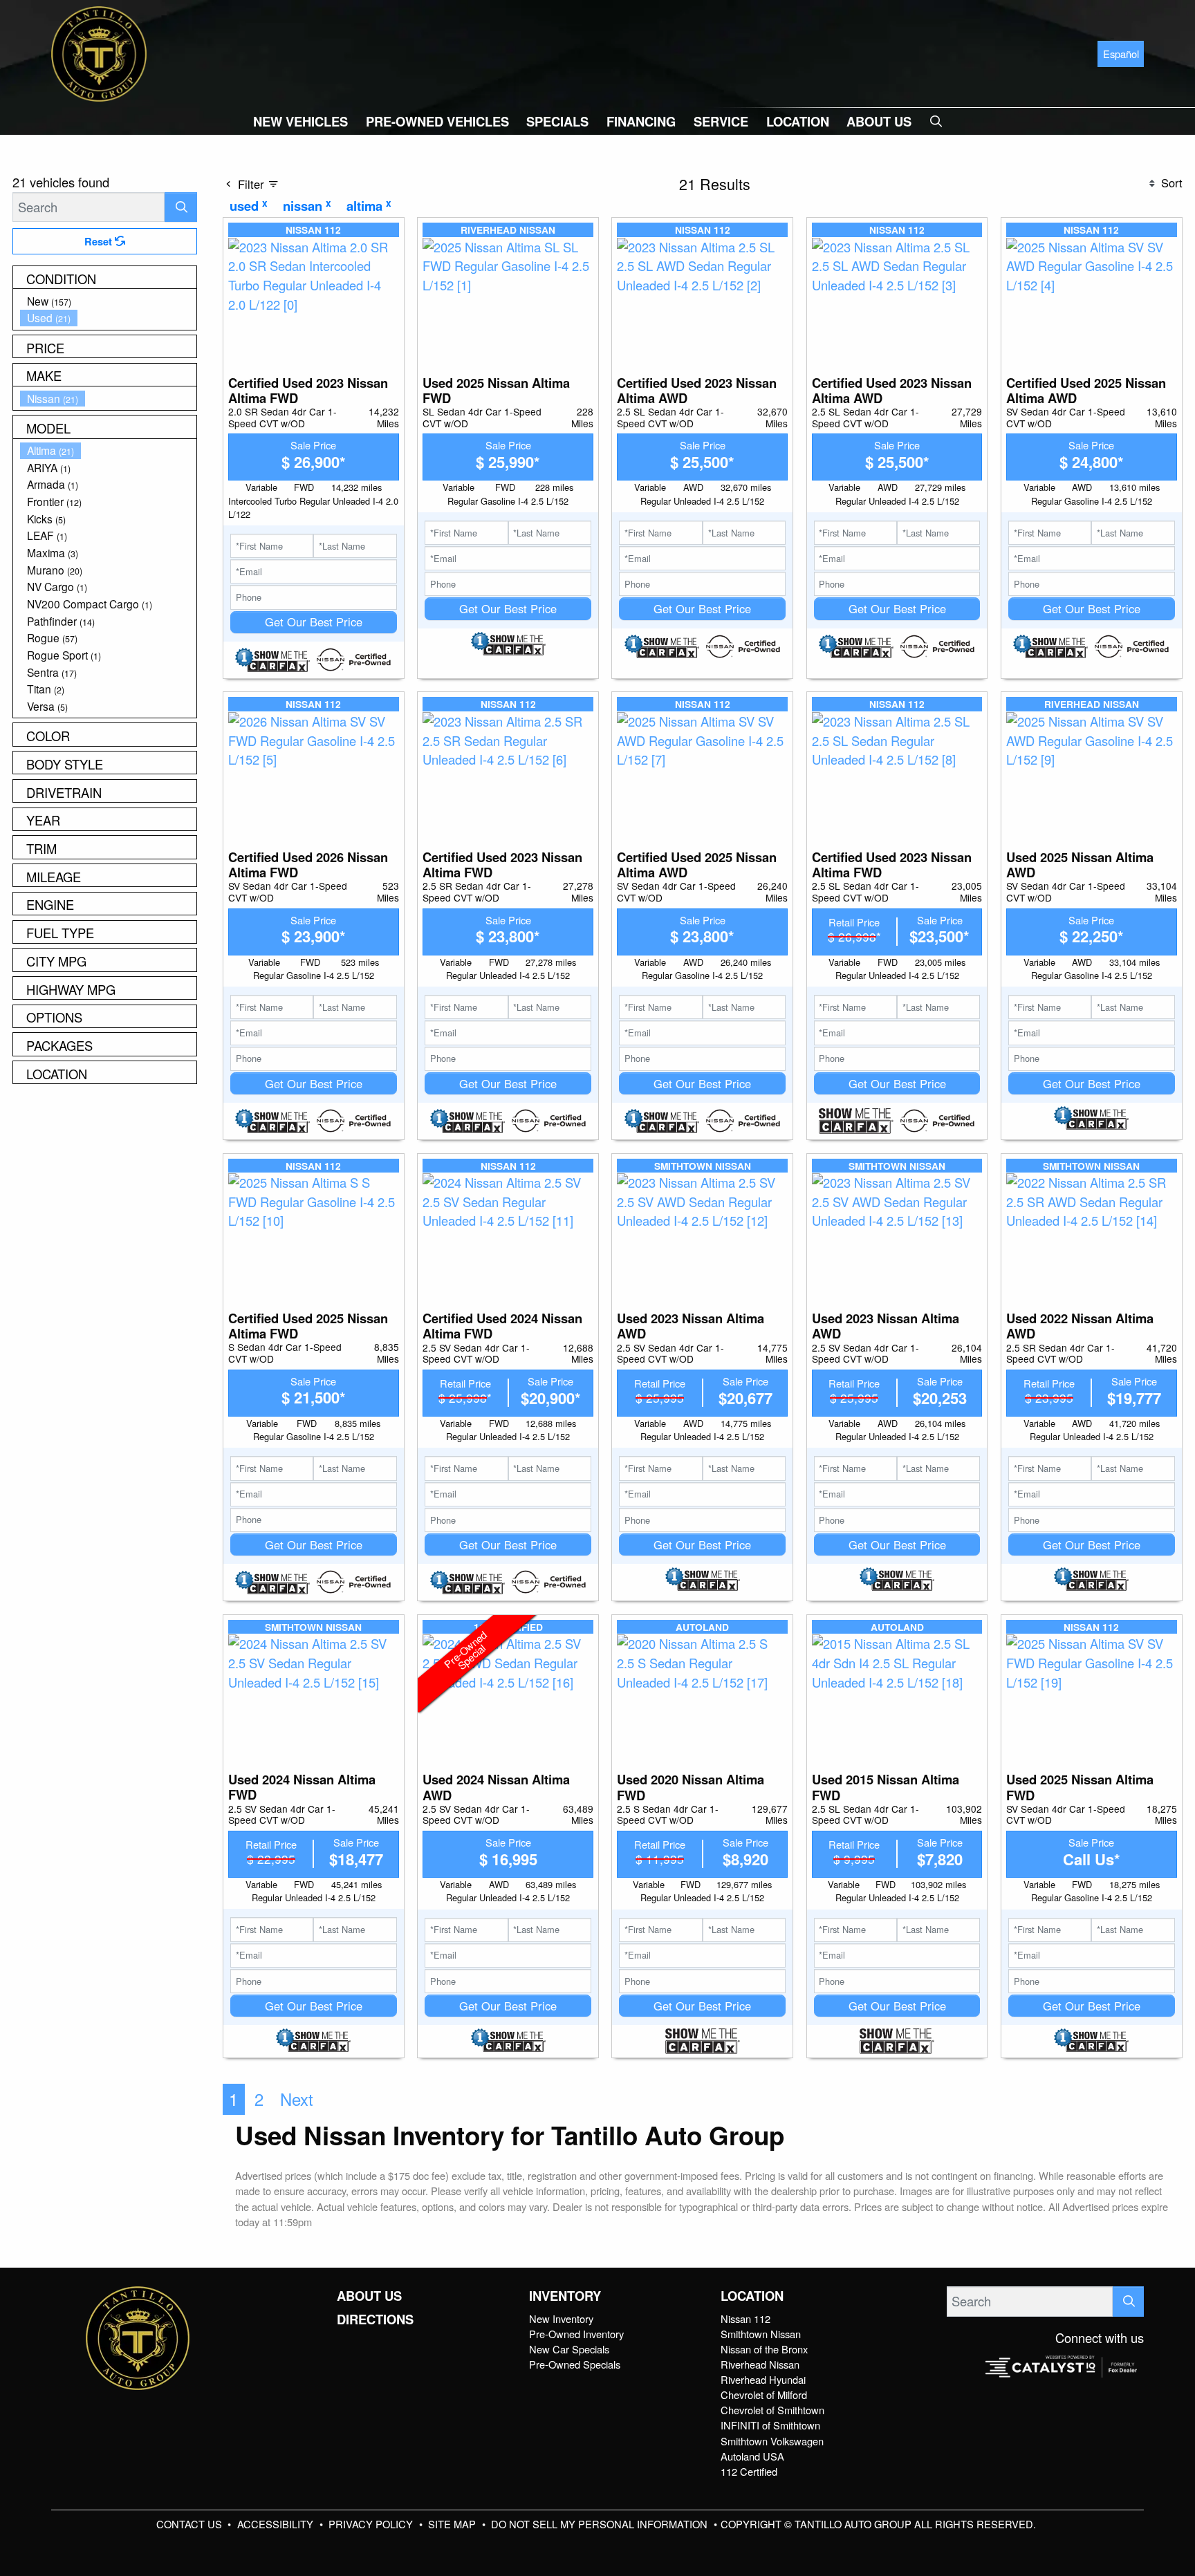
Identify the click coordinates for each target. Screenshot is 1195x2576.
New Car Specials (569, 2349)
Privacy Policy (372, 2524)
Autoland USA (752, 2456)
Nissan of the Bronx (764, 2349)
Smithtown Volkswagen (772, 2441)
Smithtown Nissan (761, 2334)
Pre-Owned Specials (575, 2364)
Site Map (453, 2524)
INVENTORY (565, 2296)
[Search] (181, 207)
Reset (100, 241)
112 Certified (749, 2471)
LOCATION (752, 2296)
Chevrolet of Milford (764, 2395)
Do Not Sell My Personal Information (601, 2524)
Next (297, 2099)
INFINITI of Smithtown (770, 2425)
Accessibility (277, 2524)
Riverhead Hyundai (763, 2379)
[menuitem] (109, 301)
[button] (300, 121)
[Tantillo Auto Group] (99, 52)
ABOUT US (369, 2296)
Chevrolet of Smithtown (772, 2410)
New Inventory (561, 2318)
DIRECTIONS (375, 2320)
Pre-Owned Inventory (576, 2334)
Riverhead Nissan (760, 2364)
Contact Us (191, 2524)
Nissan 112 (745, 2318)
